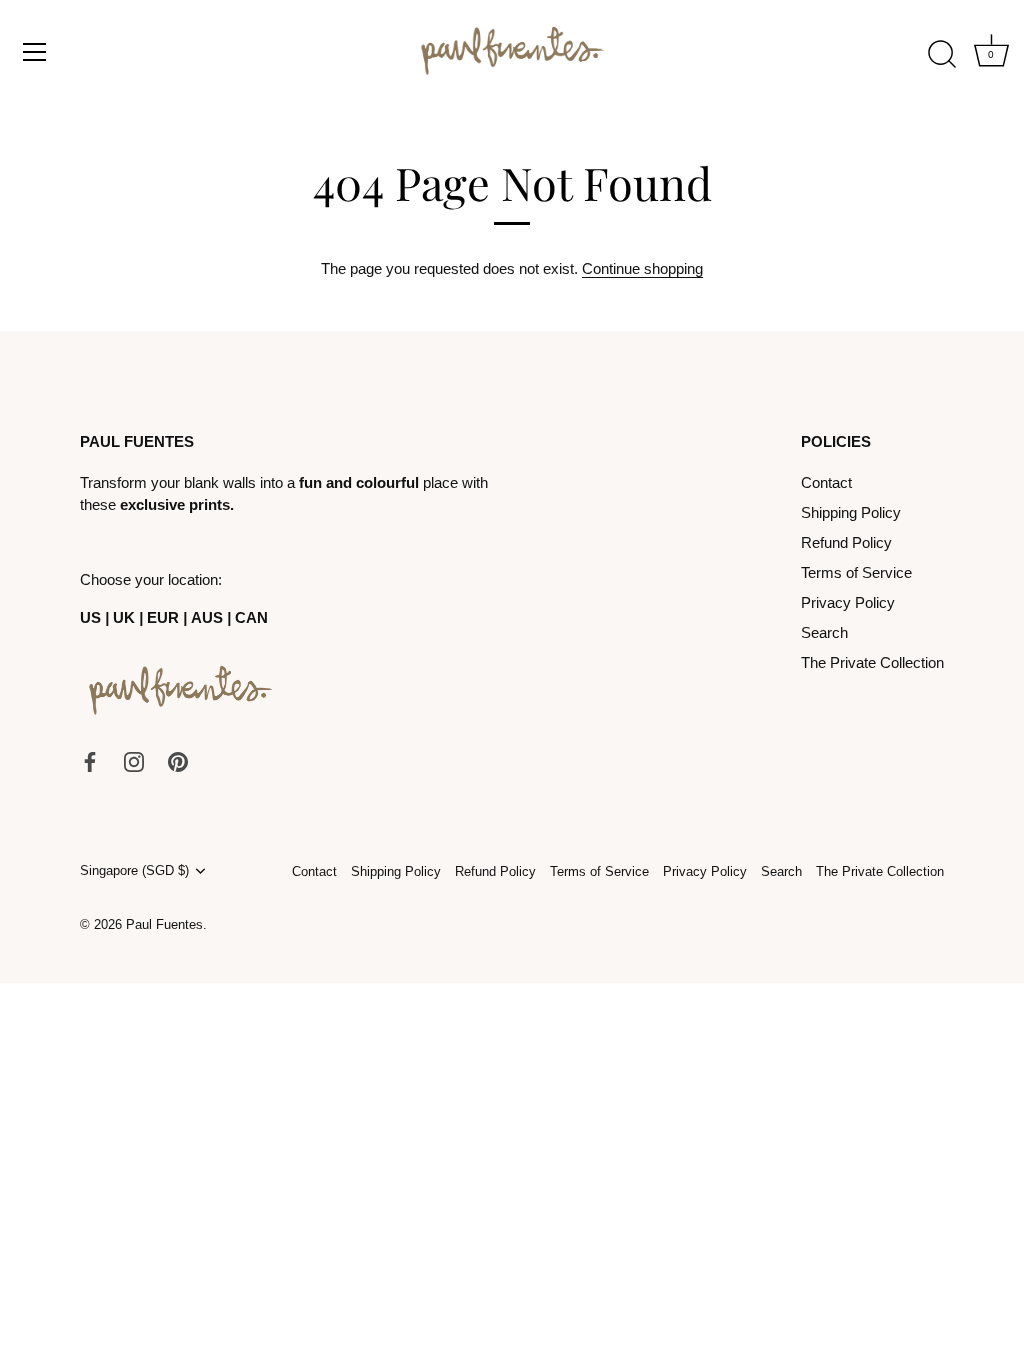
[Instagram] (134, 760)
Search (824, 632)
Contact (826, 482)
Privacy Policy (848, 602)
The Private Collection (872, 662)
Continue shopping (642, 268)
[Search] (942, 55)
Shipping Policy (851, 512)
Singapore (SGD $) (134, 870)
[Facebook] (90, 760)
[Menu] (35, 52)
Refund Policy (846, 542)
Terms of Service (856, 572)
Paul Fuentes (164, 924)
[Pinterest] (178, 760)
